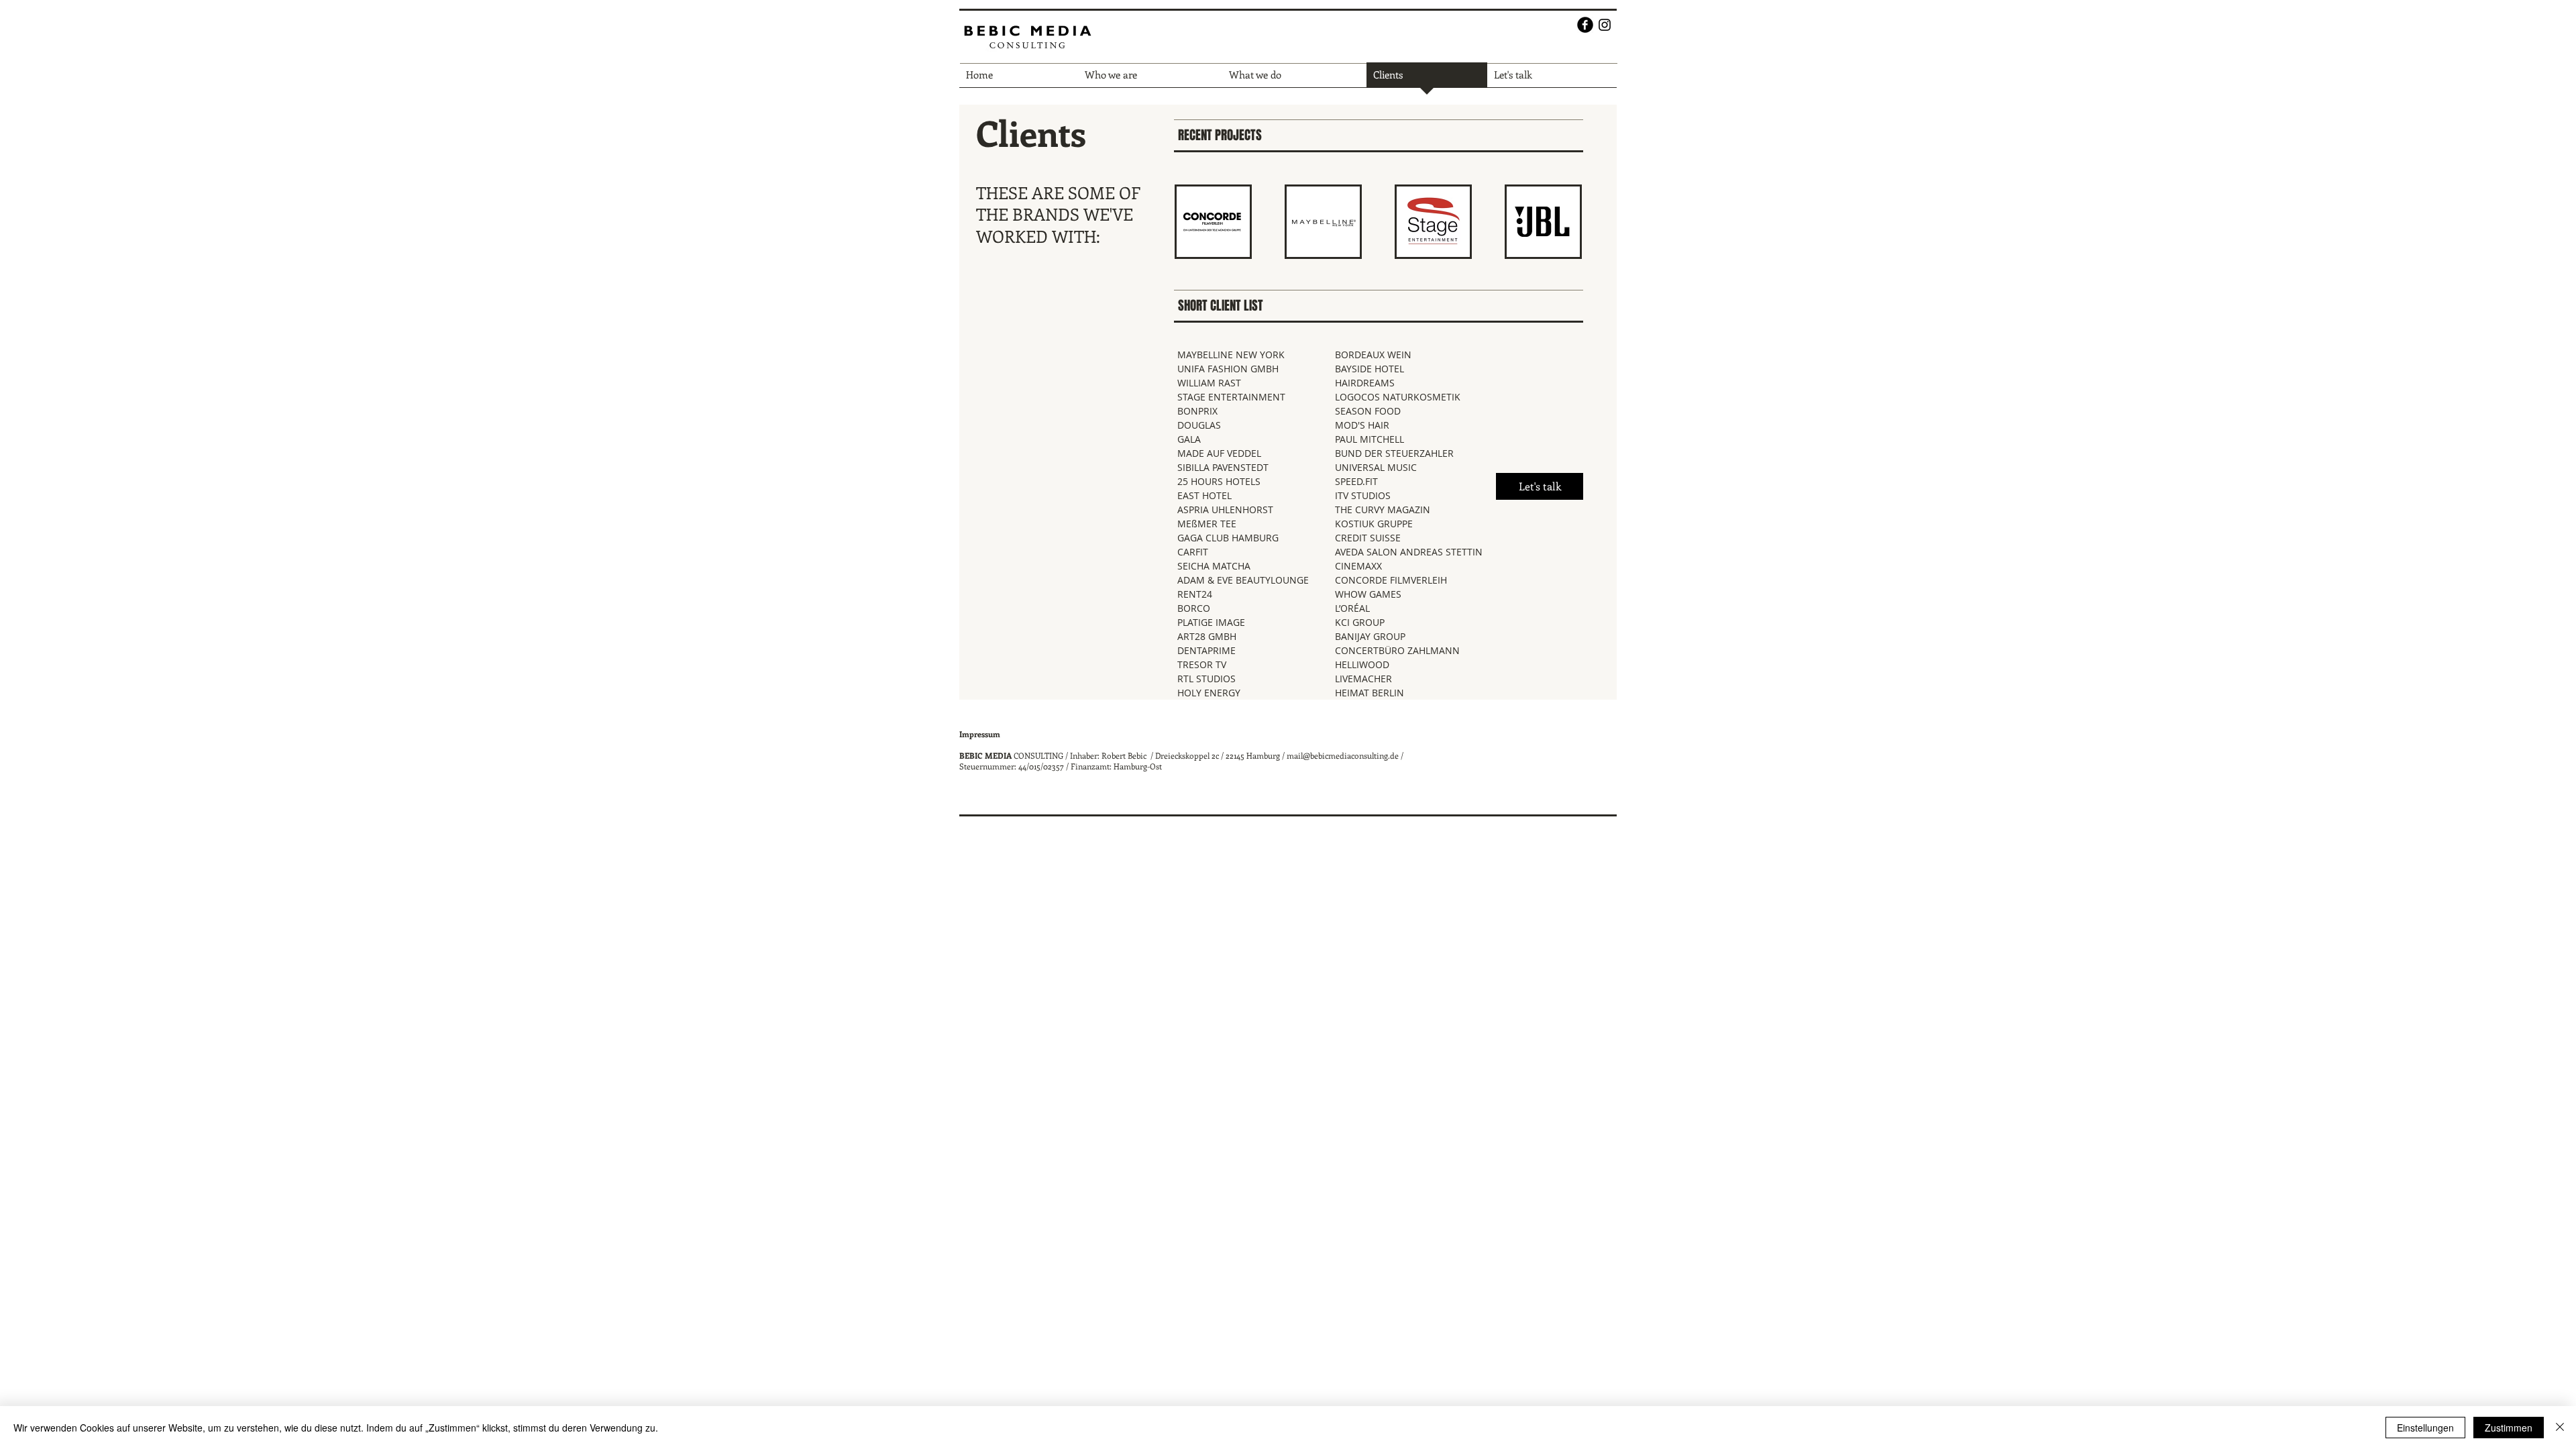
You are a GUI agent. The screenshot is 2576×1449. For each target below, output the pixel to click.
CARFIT (1193, 552)
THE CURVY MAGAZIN (1383, 509)
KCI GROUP (1360, 622)
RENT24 (1195, 594)
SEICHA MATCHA (1214, 566)
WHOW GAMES (1368, 594)
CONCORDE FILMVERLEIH (1391, 580)
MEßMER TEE (1207, 524)
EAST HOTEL (1204, 495)
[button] (1213, 222)
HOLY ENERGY (1209, 693)
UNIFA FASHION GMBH (1228, 369)
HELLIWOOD (1362, 664)
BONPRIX (1197, 411)
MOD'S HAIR (1362, 425)
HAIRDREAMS (1365, 383)
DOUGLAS (1199, 425)
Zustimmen (2509, 1428)
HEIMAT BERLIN (1370, 693)
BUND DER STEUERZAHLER (1394, 453)
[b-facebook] (1585, 25)
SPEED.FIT (1356, 481)
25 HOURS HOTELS (1219, 481)
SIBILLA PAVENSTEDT (1223, 467)
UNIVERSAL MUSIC (1376, 467)
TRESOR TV (1202, 664)
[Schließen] (2560, 1428)
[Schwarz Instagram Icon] (1605, 25)
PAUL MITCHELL (1370, 439)
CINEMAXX (1358, 566)
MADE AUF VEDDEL (1219, 453)
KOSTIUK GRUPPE (1374, 524)
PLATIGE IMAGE (1211, 622)
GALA (1189, 439)
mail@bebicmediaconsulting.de (1343, 755)
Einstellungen (2425, 1428)
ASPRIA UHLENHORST (1225, 509)
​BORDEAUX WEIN (1373, 355)
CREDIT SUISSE (1368, 538)
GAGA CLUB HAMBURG (1228, 538)
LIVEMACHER (1363, 679)
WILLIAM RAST (1209, 383)
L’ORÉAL (1352, 608)
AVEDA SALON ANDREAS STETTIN (1409, 552)
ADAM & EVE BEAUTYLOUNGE (1243, 580)
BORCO (1194, 608)
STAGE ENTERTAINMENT (1231, 397)
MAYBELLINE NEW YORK (1231, 355)
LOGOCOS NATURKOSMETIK (1398, 397)
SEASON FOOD (1368, 411)
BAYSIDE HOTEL (1370, 369)
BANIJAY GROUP (1370, 636)
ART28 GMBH (1207, 636)
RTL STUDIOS (1206, 679)
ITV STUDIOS (1363, 495)
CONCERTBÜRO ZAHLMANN (1397, 650)
